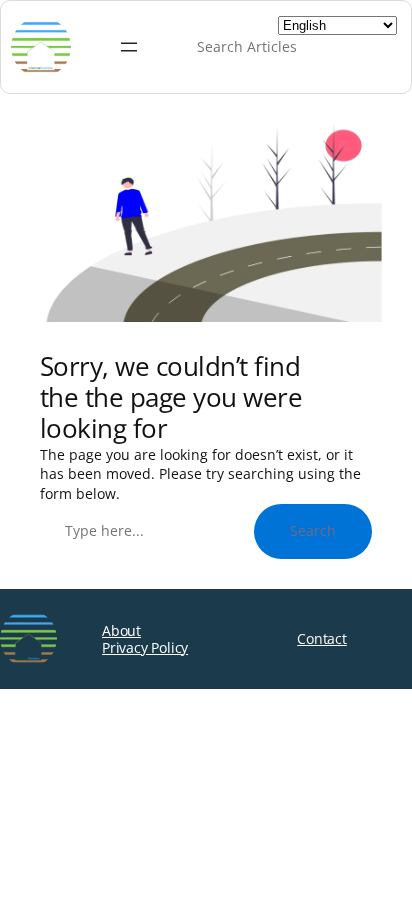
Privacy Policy (145, 647)
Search (313, 530)
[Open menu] (129, 47)
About (121, 630)
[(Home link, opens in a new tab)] (28, 638)
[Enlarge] (356, 150)
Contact (322, 638)
